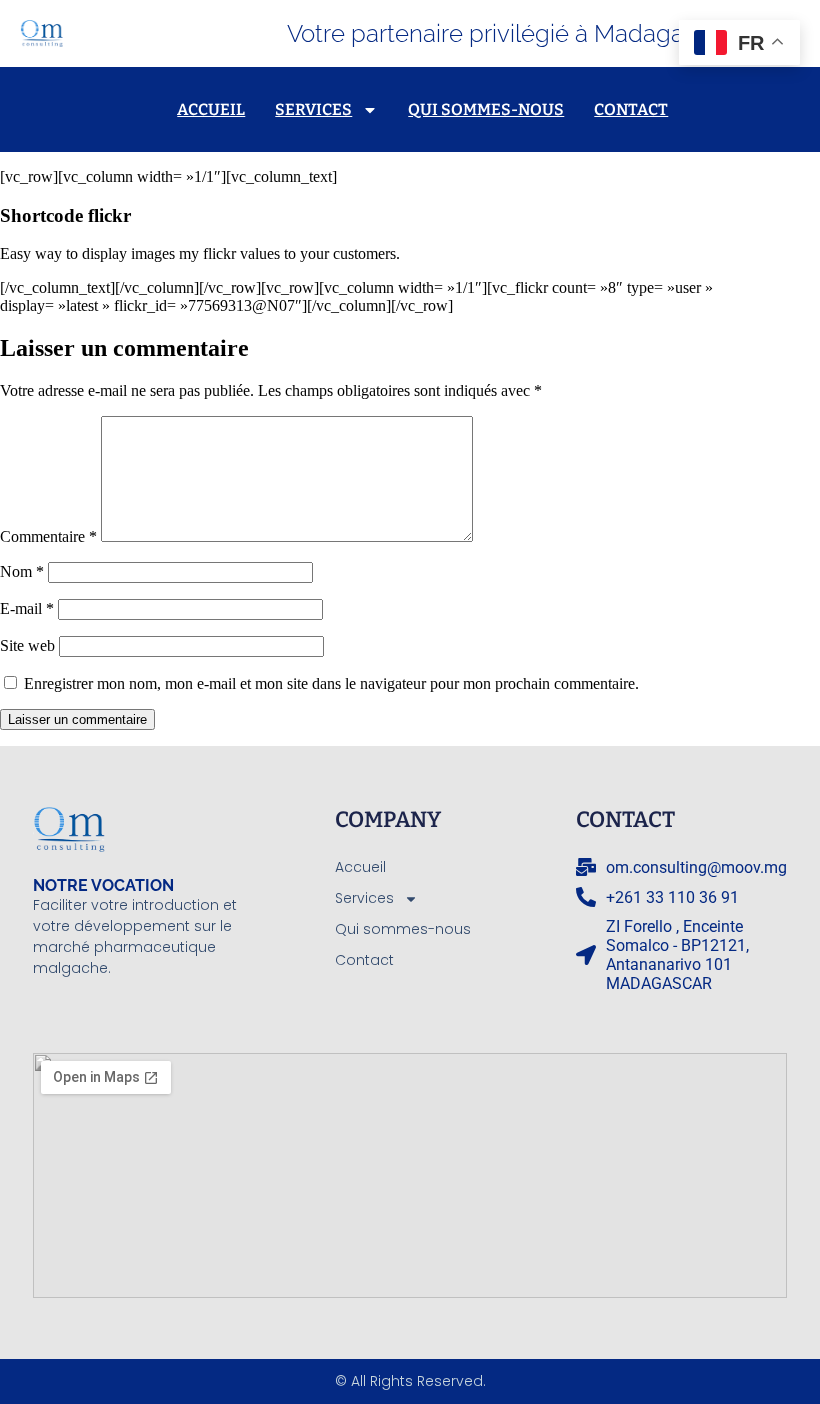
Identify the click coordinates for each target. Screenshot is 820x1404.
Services (313, 109)
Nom (22, 571)
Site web (27, 645)
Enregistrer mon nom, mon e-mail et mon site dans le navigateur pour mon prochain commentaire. (331, 683)
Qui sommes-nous (486, 109)
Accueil (211, 109)
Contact (631, 109)
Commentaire (48, 536)
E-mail (27, 608)
